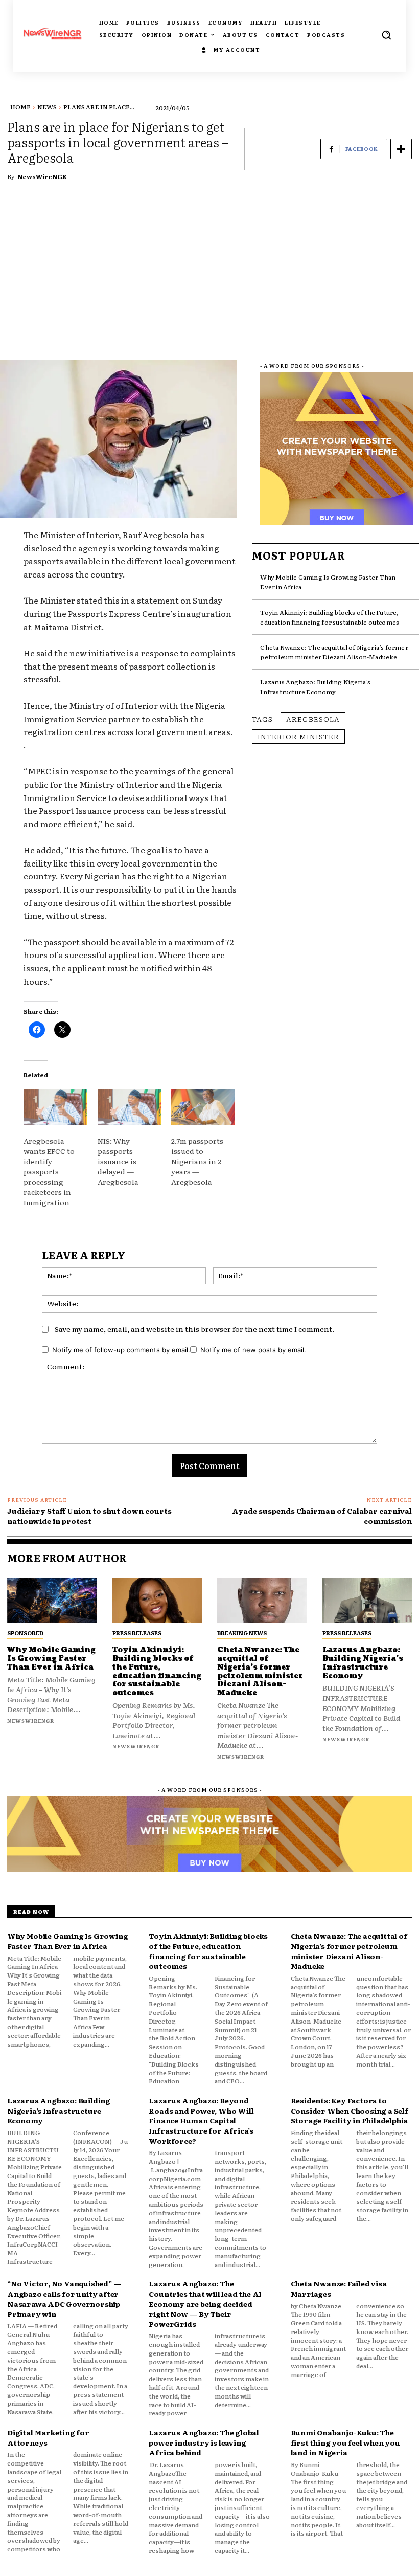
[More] (401, 149)
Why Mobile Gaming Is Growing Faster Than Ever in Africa (51, 1659)
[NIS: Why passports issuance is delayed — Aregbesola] (129, 1107)
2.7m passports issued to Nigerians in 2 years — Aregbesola (197, 1161)
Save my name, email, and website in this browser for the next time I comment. (194, 1329)
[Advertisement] (209, 267)
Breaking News (242, 1633)
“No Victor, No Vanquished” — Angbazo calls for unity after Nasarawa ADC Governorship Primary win (64, 2299)
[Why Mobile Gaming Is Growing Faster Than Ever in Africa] (52, 1600)
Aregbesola (313, 719)
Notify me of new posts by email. (253, 1350)
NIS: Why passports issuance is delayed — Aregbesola (118, 1161)
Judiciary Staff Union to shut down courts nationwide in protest (89, 1516)
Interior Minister (298, 736)
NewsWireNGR (42, 176)
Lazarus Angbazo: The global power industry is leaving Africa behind (204, 2442)
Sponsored (25, 1633)
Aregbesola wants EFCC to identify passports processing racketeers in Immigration (49, 1171)
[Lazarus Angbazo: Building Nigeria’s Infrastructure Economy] (367, 1600)
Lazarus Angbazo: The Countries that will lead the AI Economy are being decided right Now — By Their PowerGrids (205, 2303)
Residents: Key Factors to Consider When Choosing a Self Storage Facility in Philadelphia (350, 2110)
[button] (386, 35)
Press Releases (137, 1633)
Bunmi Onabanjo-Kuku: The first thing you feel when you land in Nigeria (345, 2442)
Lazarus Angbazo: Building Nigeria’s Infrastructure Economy (315, 687)
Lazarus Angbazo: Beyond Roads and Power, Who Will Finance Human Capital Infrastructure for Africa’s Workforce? (201, 2120)
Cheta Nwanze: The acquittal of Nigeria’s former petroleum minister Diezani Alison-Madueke (334, 652)
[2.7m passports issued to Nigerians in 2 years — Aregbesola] (203, 1107)
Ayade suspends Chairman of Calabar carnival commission (322, 1516)
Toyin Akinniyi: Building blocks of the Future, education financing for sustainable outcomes (330, 617)
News (47, 107)
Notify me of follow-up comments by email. (121, 1350)
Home (20, 107)
